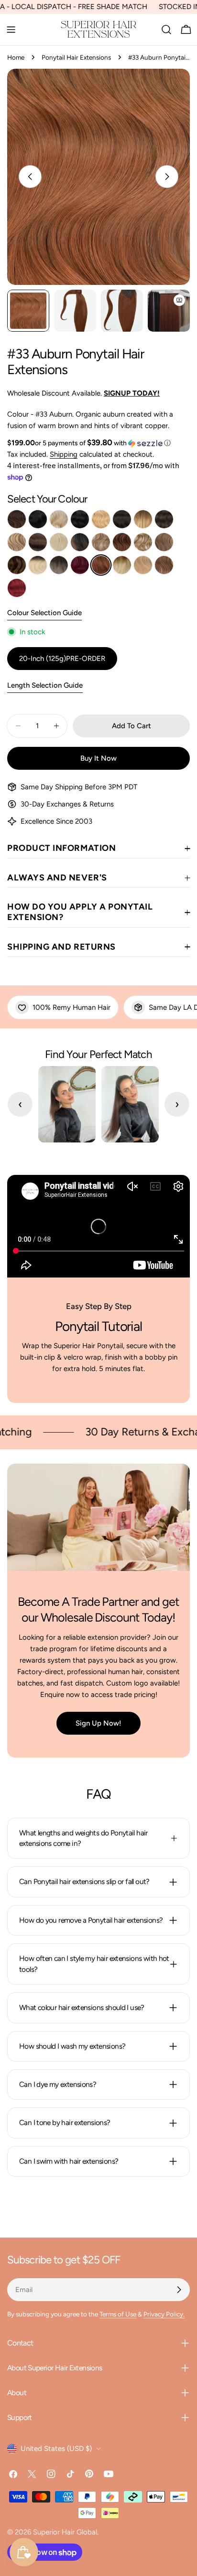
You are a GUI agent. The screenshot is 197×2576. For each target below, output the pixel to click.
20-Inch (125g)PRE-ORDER (62, 659)
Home (16, 57)
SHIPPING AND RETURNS (61, 947)
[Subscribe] (179, 2290)
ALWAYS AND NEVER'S (57, 878)
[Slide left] (30, 177)
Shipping (64, 454)
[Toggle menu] (11, 30)
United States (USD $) (56, 2449)
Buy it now (98, 758)
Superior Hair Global (65, 2532)
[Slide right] (167, 177)
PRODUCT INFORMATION (61, 848)
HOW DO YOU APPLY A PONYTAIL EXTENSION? (80, 912)
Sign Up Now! (98, 1723)
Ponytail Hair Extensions (76, 57)
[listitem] (17, 519)
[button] (103, 443)
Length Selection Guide (45, 685)
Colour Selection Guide (44, 613)
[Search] (166, 30)
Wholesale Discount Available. (83, 393)
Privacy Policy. (164, 2314)
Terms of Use (118, 2314)
